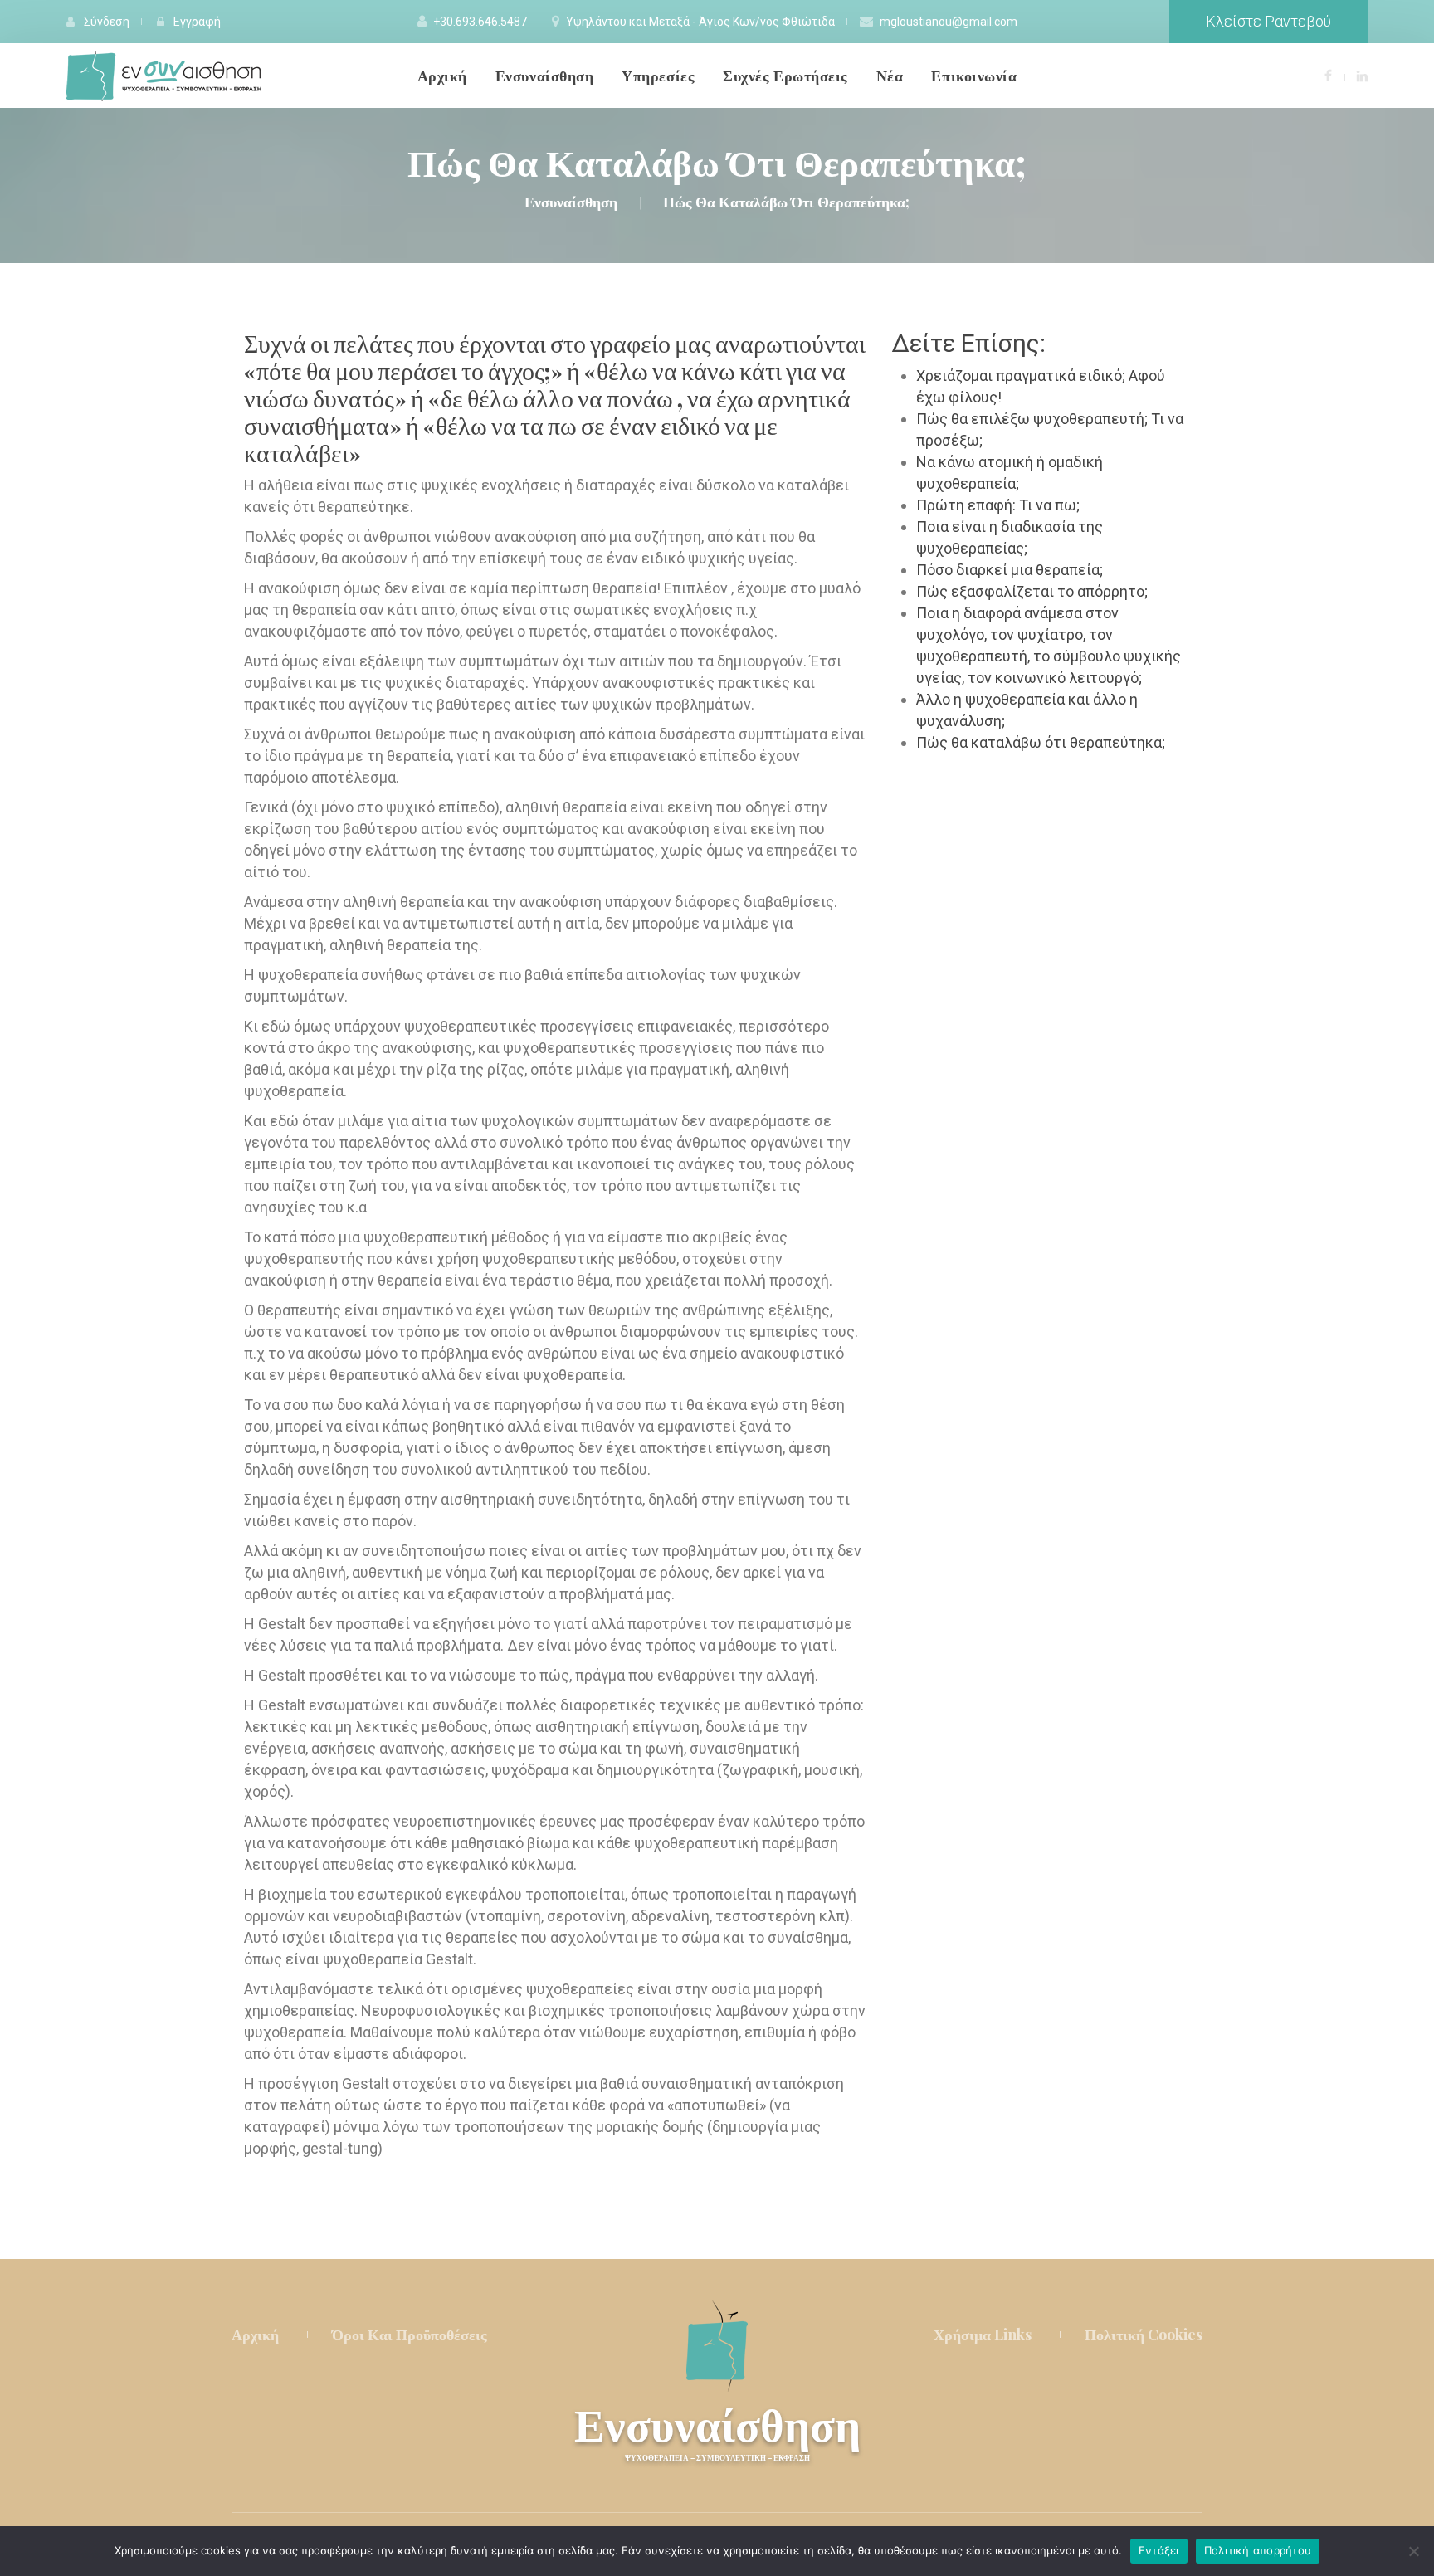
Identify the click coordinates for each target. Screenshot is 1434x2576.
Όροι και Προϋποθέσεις (410, 2334)
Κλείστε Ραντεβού (1268, 21)
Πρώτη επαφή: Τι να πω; (998, 505)
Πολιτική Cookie (1144, 2334)
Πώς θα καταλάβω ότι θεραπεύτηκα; (1041, 742)
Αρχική (255, 2334)
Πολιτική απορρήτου (1258, 2550)
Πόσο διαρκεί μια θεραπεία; (1010, 570)
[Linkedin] (1362, 75)
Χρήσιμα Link (983, 2334)
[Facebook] (1328, 75)
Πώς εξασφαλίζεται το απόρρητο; (1032, 591)
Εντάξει (1159, 2550)
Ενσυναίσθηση (717, 2431)
